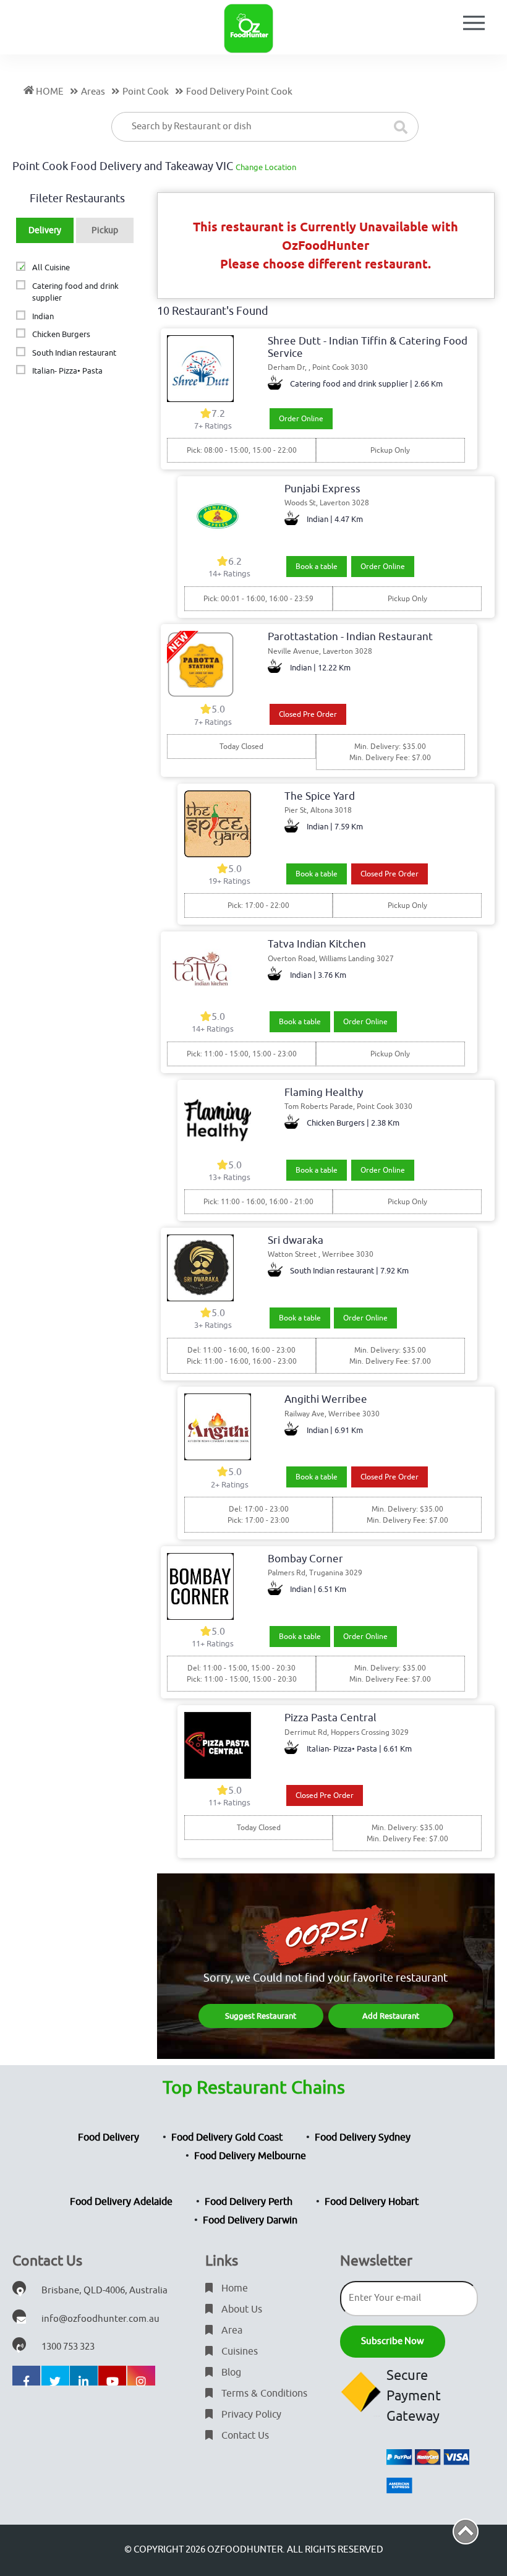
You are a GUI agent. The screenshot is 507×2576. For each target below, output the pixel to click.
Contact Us (244, 2436)
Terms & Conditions (263, 2394)
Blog (230, 2373)
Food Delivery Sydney (363, 2137)
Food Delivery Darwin (250, 2220)
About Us (241, 2309)
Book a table (317, 567)
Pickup (105, 230)
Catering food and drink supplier (75, 292)
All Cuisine (51, 267)
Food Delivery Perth (249, 2202)
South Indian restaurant (74, 353)
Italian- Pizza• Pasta (67, 371)
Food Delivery (109, 2137)
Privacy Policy (250, 2415)
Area (231, 2330)
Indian (43, 316)
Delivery (45, 230)
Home (233, 2288)
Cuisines (238, 2351)
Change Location (266, 167)
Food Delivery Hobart (372, 2202)
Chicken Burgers (61, 334)
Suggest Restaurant (261, 2016)
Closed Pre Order (308, 714)
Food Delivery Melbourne (250, 2156)
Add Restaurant (391, 2016)
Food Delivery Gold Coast (227, 2137)
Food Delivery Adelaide (121, 2202)
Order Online (301, 419)
